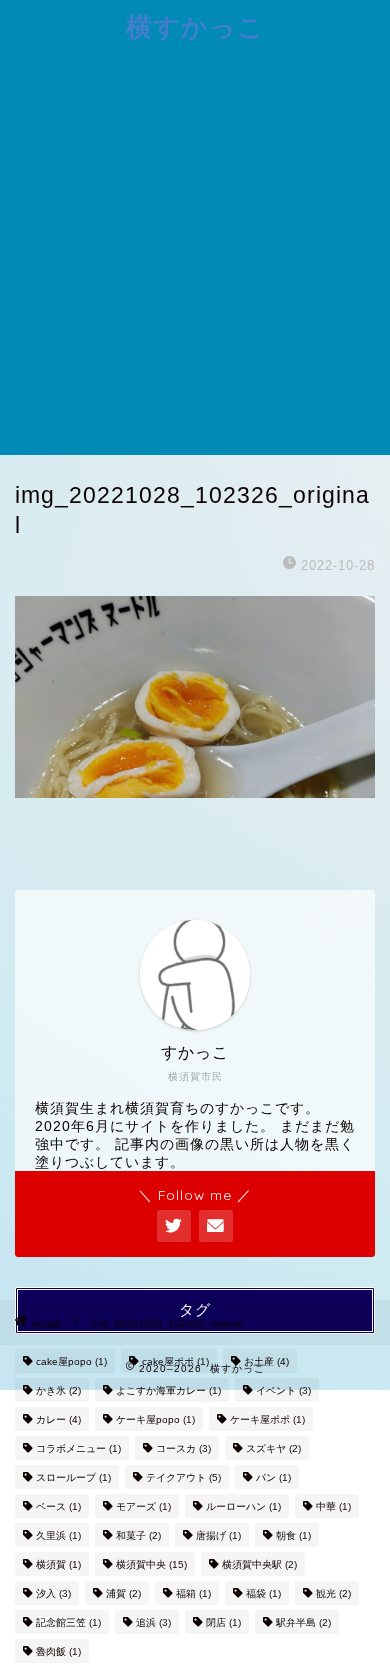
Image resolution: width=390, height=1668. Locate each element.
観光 (333, 1593)
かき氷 (58, 1390)
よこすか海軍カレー (168, 1390)
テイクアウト (183, 1477)
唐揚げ (218, 1535)
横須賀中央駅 (259, 1564)
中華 (333, 1506)
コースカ (183, 1448)
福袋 (263, 1593)
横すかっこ (195, 26)
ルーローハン (243, 1506)
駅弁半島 (303, 1622)
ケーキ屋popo (155, 1419)
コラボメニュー (78, 1448)
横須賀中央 (151, 1564)
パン (273, 1477)
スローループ (73, 1477)
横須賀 (58, 1564)
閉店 (223, 1622)
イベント (283, 1390)
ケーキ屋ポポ (267, 1419)
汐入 (53, 1593)
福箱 (193, 1593)
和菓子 (138, 1535)
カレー (58, 1419)
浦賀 (123, 1593)
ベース (58, 1506)
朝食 (293, 1535)
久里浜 (58, 1535)
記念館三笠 (68, 1622)
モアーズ (143, 1506)
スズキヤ (273, 1448)
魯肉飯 (58, 1651)
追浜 (153, 1622)
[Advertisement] (195, 250)
